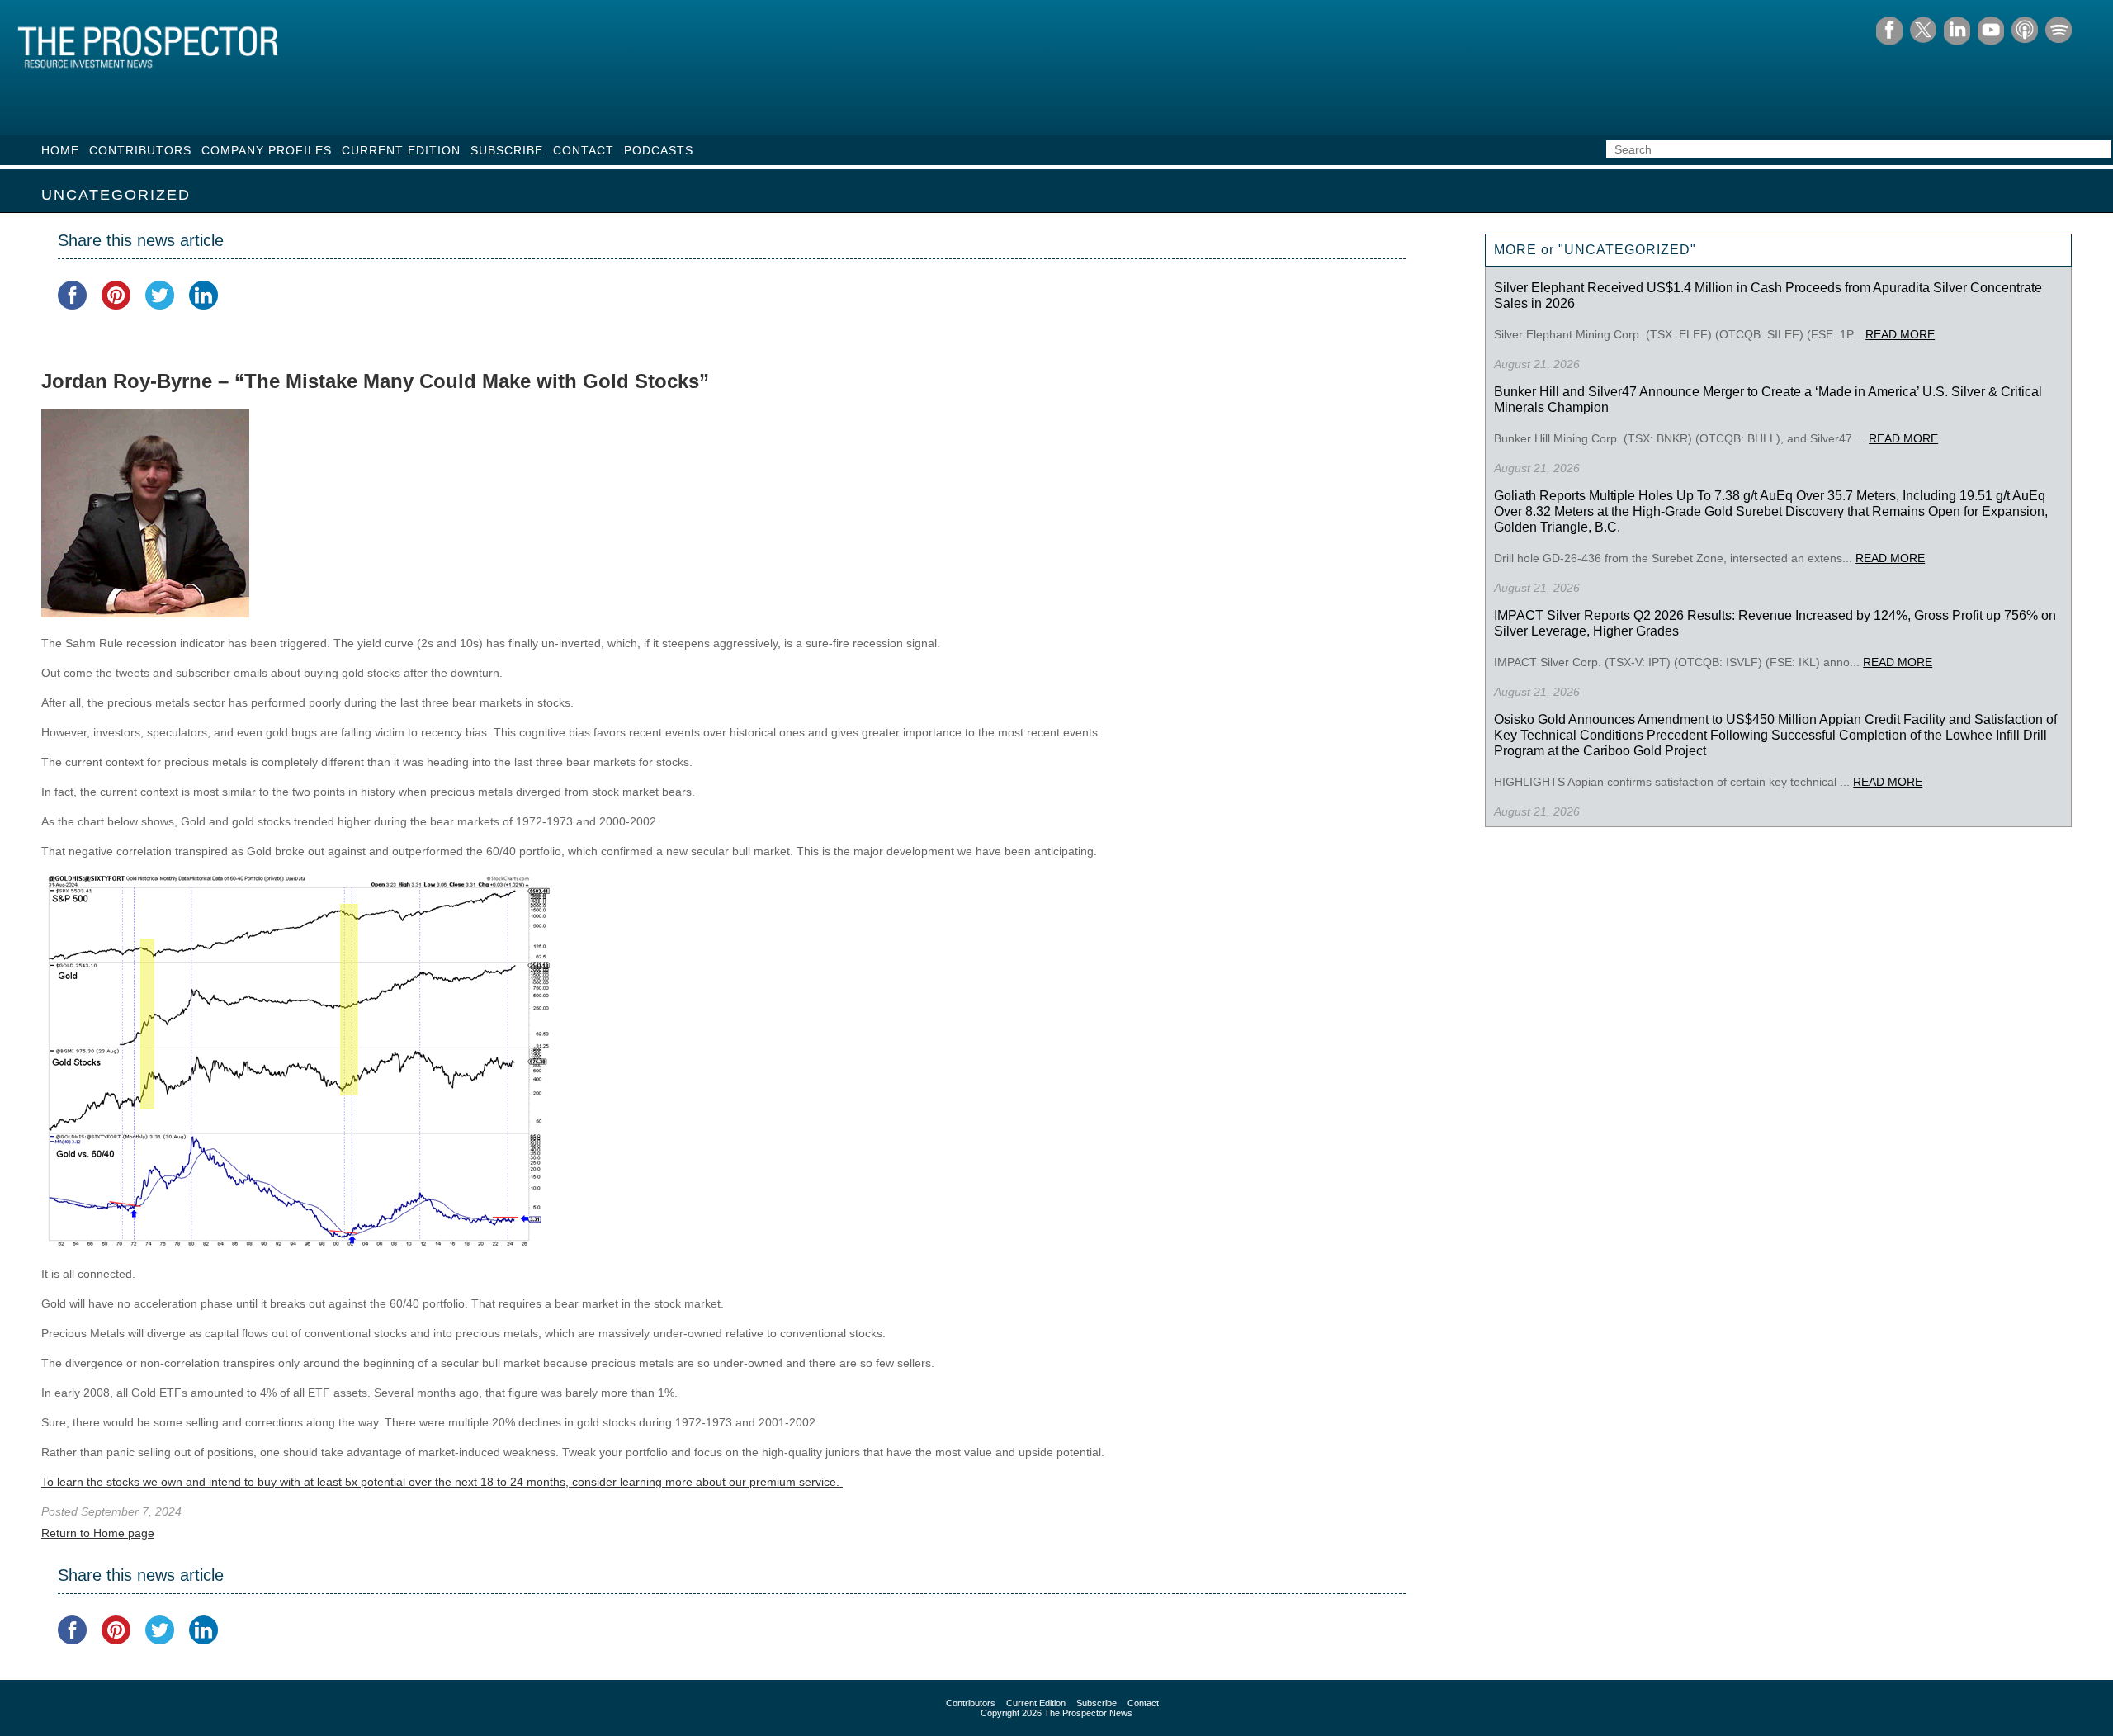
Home (60, 150)
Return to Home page (98, 1533)
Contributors (140, 150)
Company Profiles (267, 150)
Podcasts (659, 150)
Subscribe (507, 150)
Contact (584, 150)
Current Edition (401, 150)
